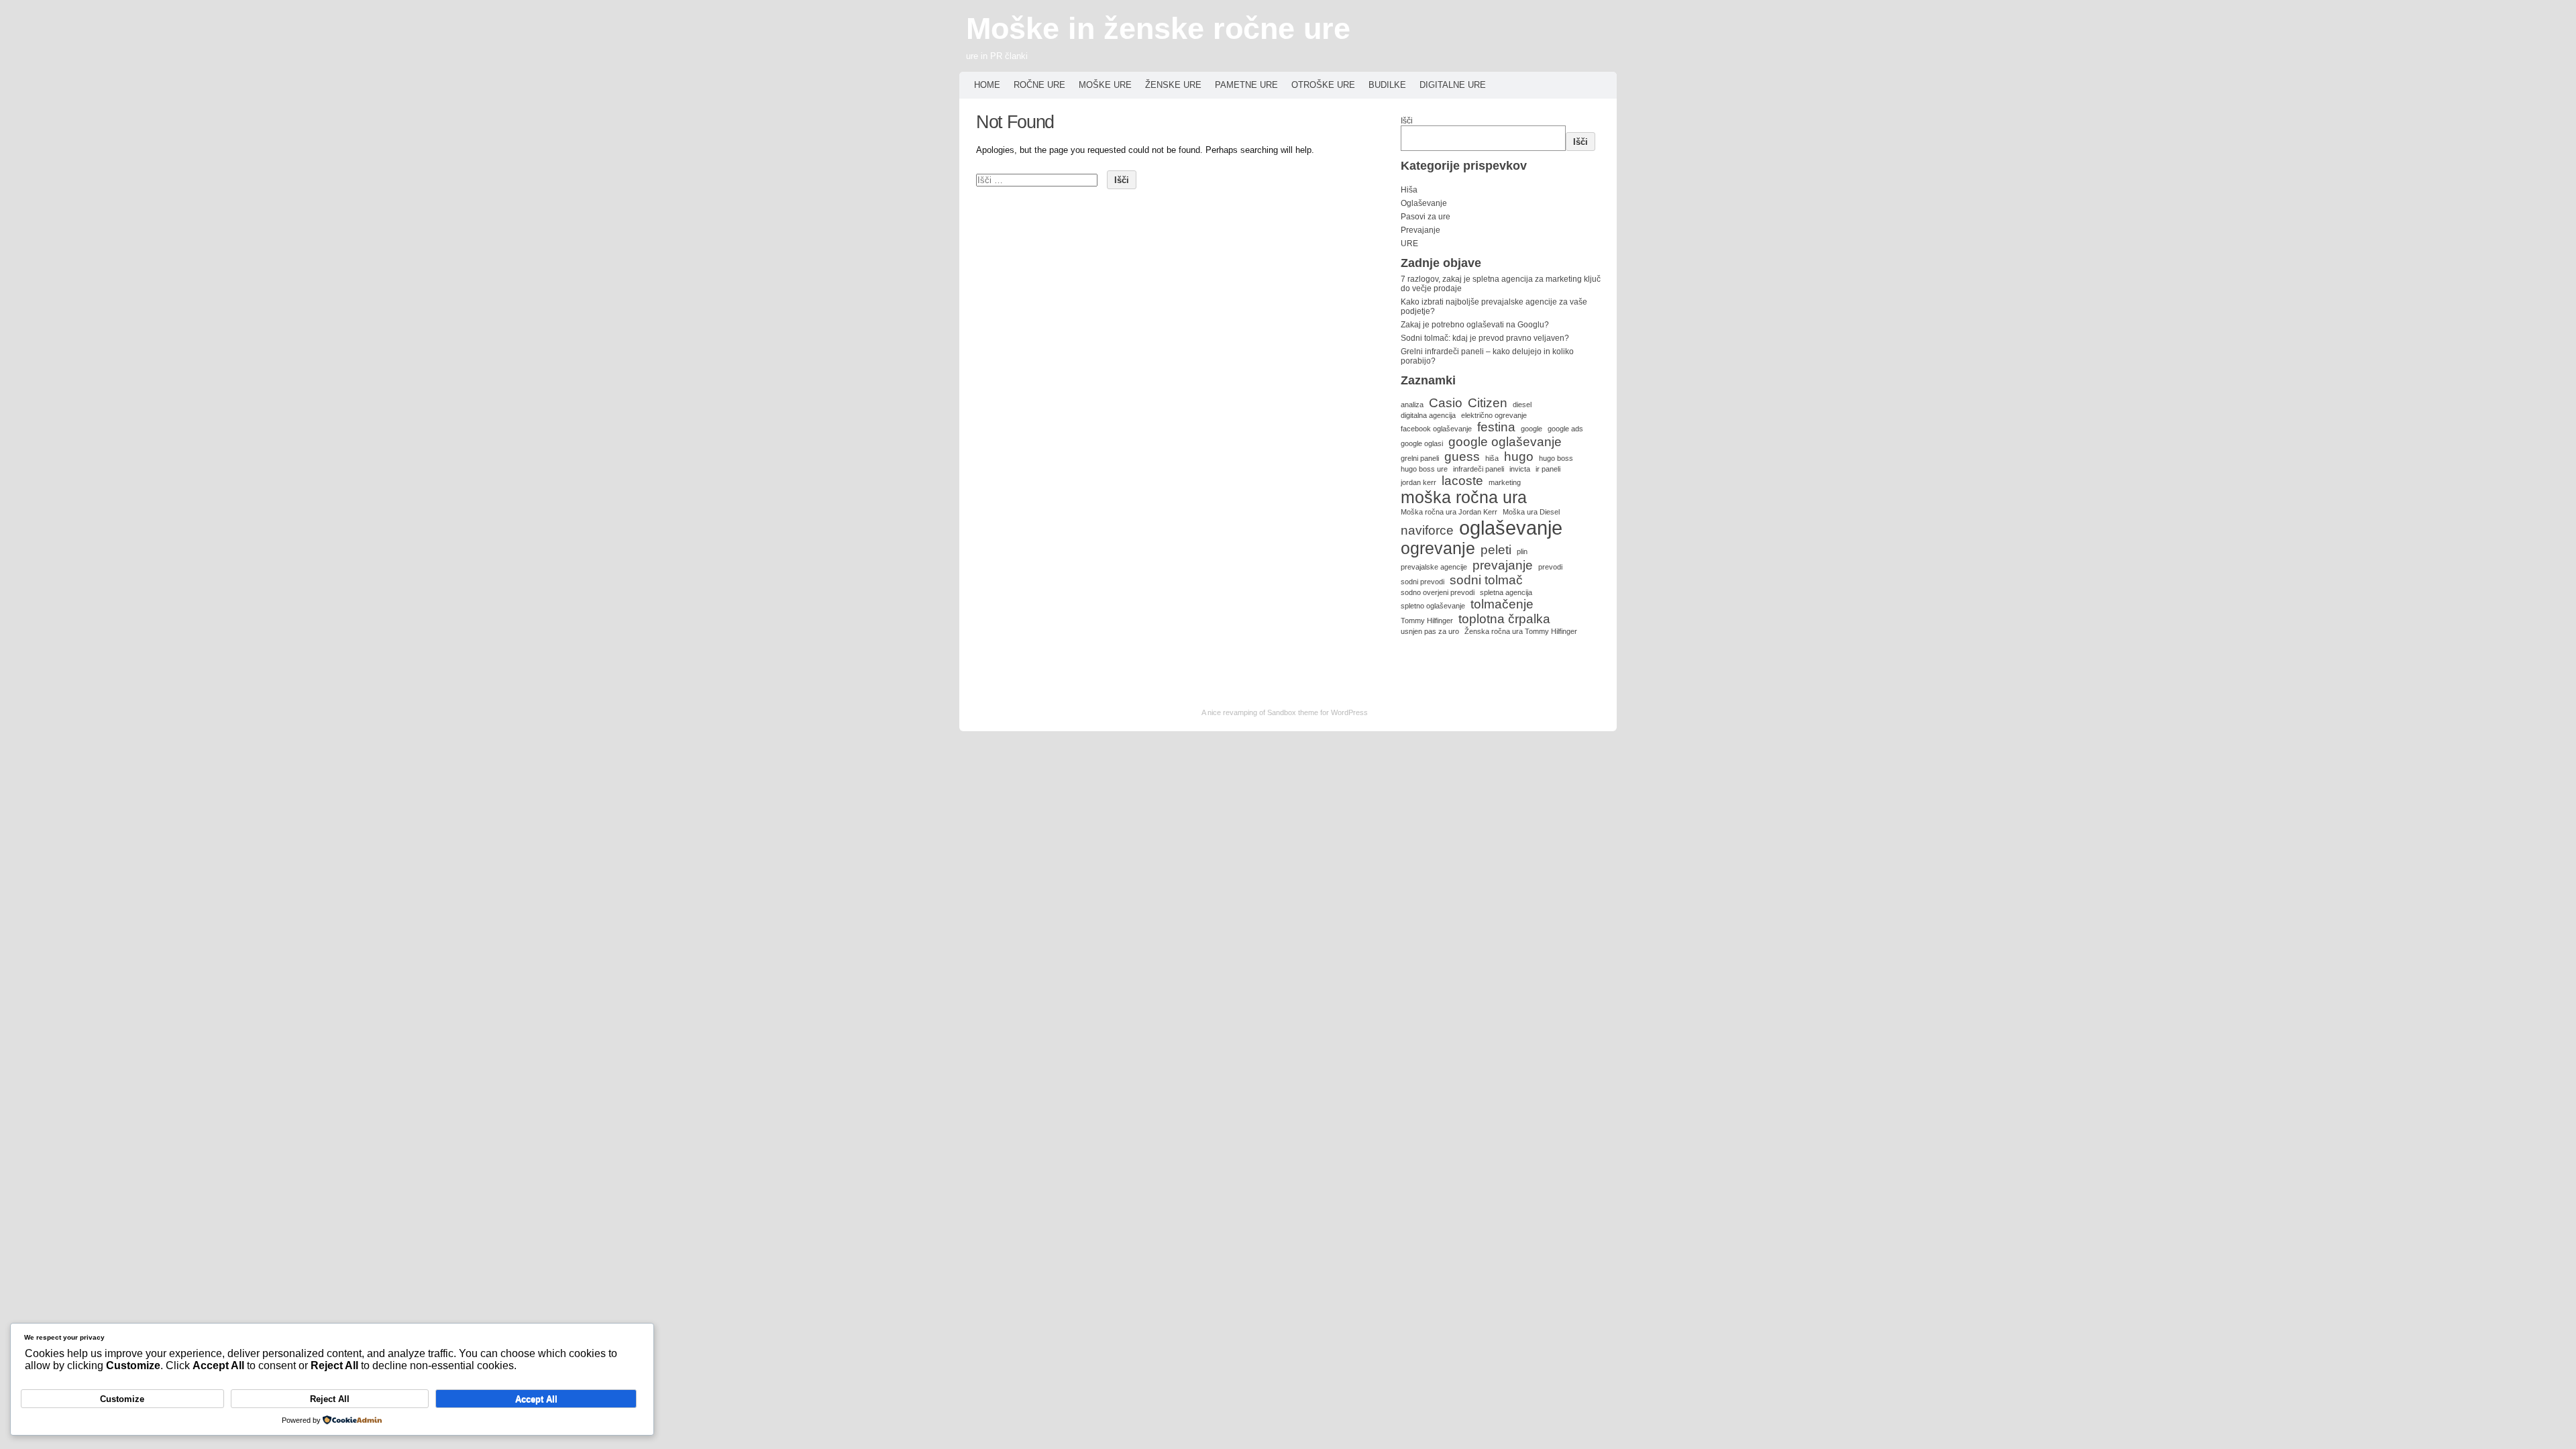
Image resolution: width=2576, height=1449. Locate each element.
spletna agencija (1506, 592)
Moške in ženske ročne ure (1158, 29)
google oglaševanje (1505, 442)
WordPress (1349, 712)
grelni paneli (1420, 458)
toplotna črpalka (1504, 619)
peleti (1496, 550)
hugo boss (1556, 458)
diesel (1522, 405)
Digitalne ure (1453, 85)
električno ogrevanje (1494, 415)
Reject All (330, 1399)
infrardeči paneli (1479, 469)
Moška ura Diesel (1531, 512)
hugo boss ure (1424, 469)
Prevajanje (1420, 230)
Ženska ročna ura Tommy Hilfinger (1521, 631)
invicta (1520, 469)
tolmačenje (1502, 604)
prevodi (1550, 567)
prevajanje (1503, 565)
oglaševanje (1511, 528)
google (1532, 429)
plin (1522, 551)
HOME (987, 85)
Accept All (536, 1399)
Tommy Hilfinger (1427, 621)
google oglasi (1422, 443)
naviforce (1427, 530)
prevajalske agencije (1434, 567)
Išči (1407, 121)
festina (1496, 427)
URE (1409, 244)
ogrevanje (1438, 548)
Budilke (1387, 85)
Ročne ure (1039, 85)
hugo (1519, 457)
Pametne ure (1246, 85)
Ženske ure (1173, 85)
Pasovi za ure (1426, 217)
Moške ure (1105, 85)
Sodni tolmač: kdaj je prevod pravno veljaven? (1485, 338)
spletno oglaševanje (1433, 606)
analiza (1412, 405)
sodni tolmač (1486, 580)
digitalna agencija (1428, 415)
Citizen (1488, 403)
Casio (1446, 403)
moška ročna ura (1464, 497)
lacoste (1462, 481)
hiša (1492, 458)
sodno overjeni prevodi (1438, 592)
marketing (1505, 482)
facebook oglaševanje (1436, 429)
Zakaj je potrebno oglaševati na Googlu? (1475, 325)
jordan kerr (1418, 482)
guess (1462, 457)
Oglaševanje (1424, 203)
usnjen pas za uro (1430, 631)
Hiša (1409, 190)
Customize (122, 1399)
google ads (1565, 429)
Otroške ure (1323, 85)
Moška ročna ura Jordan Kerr (1449, 512)
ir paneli (1548, 469)
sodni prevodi (1423, 582)
